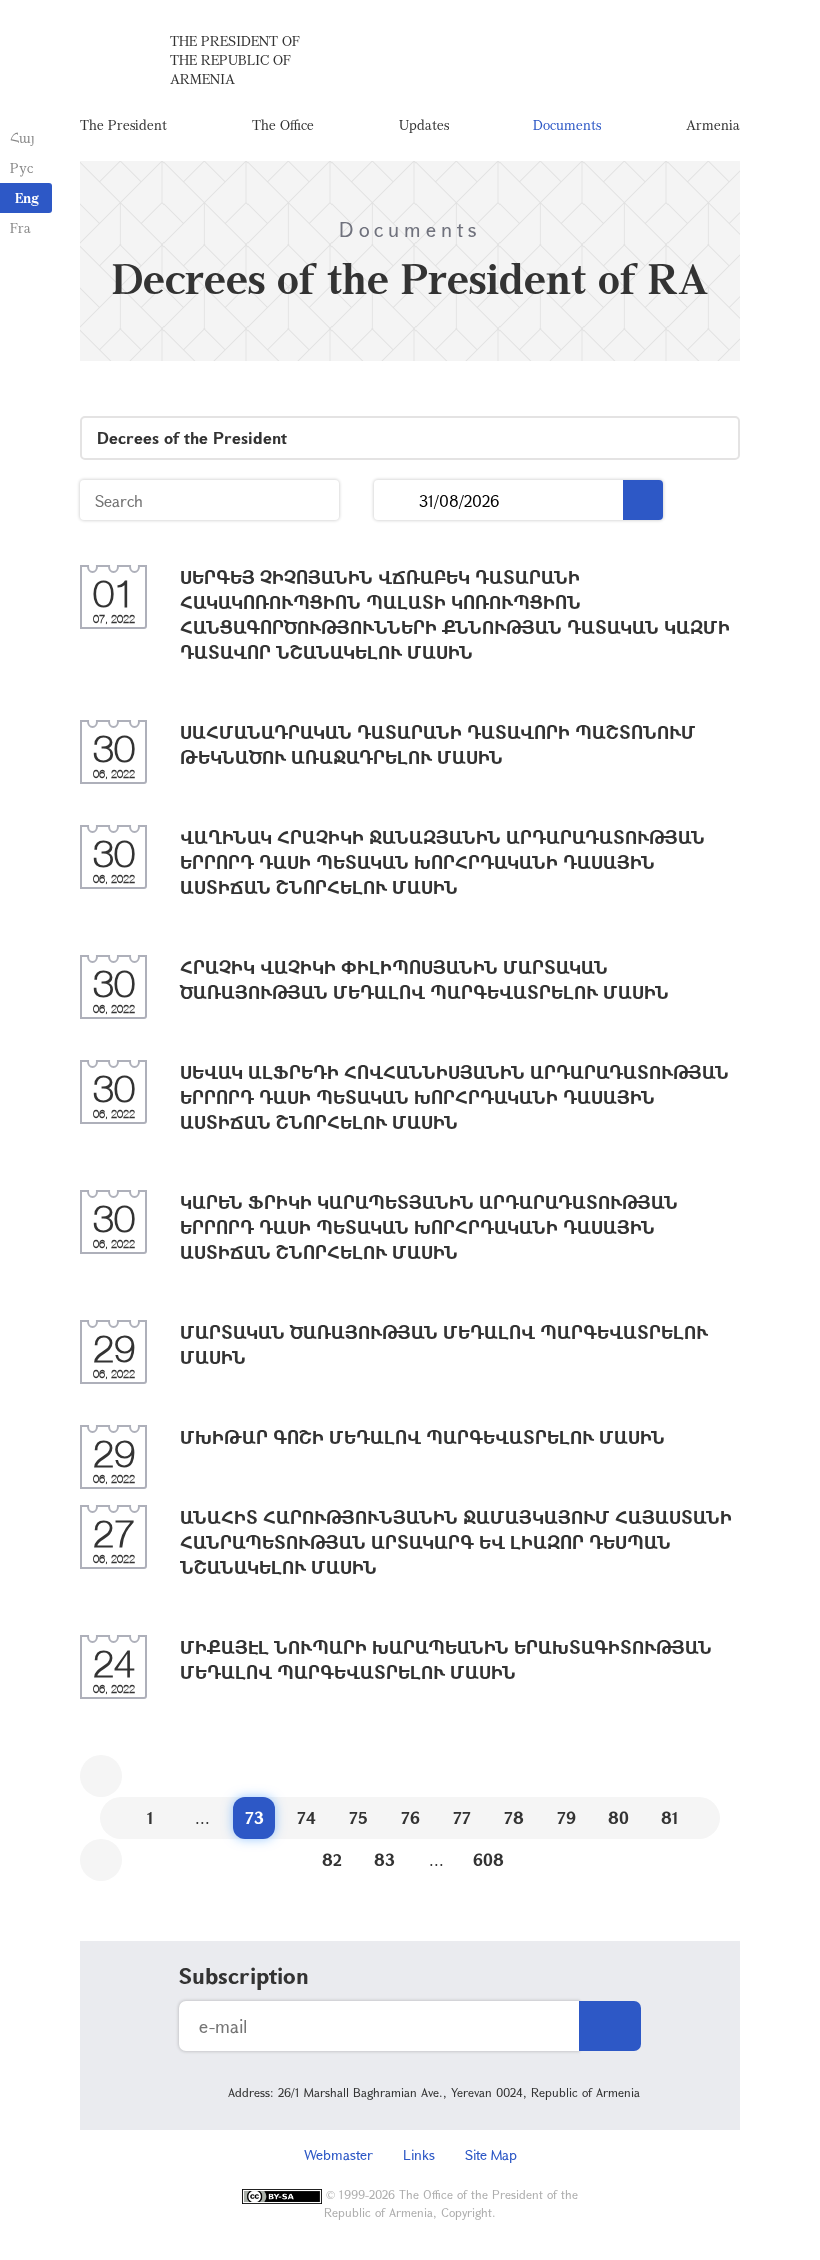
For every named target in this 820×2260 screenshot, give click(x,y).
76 (410, 1817)
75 (358, 1817)
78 (514, 1817)
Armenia (713, 124)
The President (123, 124)
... (396, 500)
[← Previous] (101, 1776)
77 (462, 1817)
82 (332, 1859)
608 (488, 1859)
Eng (27, 197)
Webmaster (338, 2154)
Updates (424, 124)
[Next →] (101, 1860)
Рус (21, 167)
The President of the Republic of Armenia (235, 59)
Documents (567, 124)
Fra (20, 227)
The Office (283, 124)
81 (670, 1817)
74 (306, 1817)
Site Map (491, 2154)
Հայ (22, 137)
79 (566, 1817)
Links (419, 2154)
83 (384, 1859)
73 (254, 1817)
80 (618, 1817)
